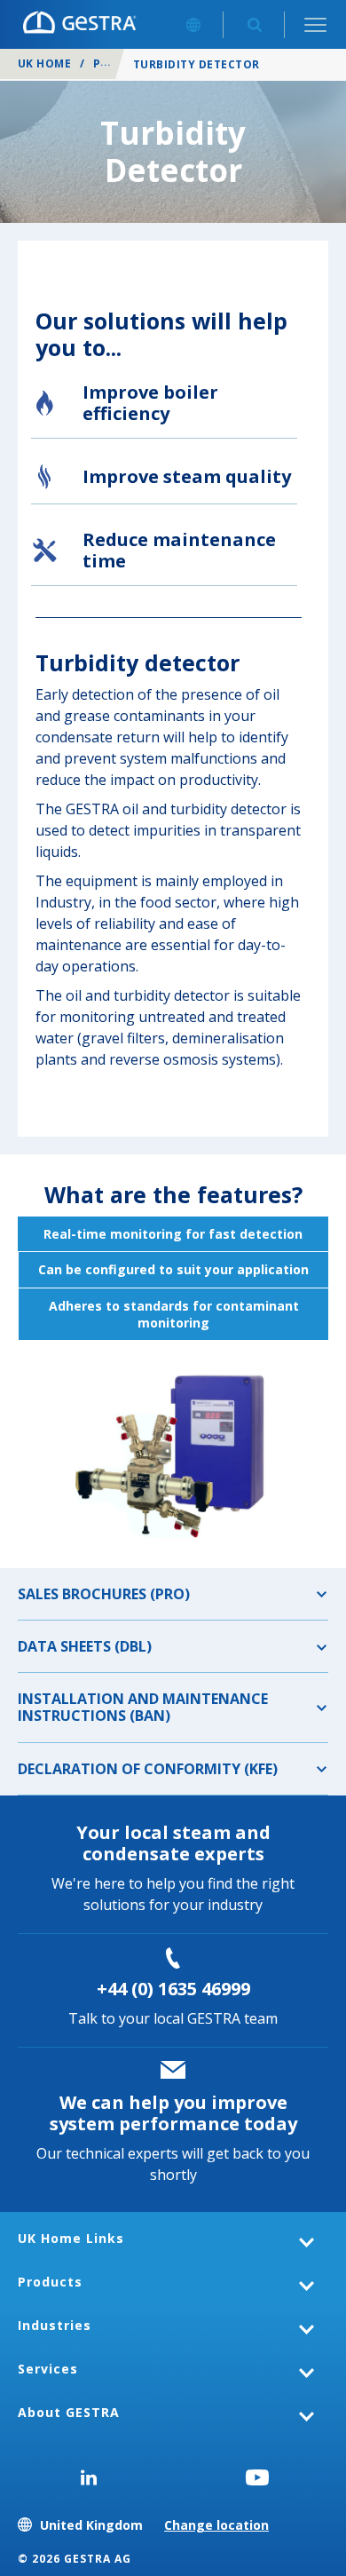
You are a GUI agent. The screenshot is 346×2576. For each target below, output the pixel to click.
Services (48, 2369)
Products (50, 2282)
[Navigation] (315, 24)
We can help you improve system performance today (173, 2113)
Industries (55, 2325)
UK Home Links (71, 2238)
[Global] (193, 24)
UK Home (44, 63)
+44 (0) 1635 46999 (173, 1989)
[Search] (254, 24)
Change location (216, 2525)
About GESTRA (69, 2412)
